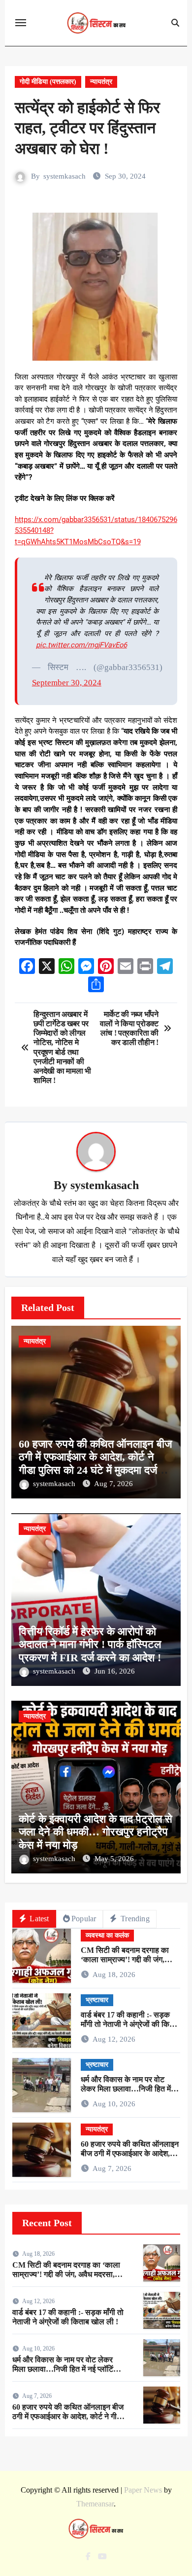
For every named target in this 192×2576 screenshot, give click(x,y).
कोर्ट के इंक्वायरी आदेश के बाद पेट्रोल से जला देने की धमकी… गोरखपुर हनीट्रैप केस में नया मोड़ (96, 1832)
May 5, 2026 (114, 1859)
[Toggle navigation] (21, 23)
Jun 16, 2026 (115, 1671)
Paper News (143, 2490)
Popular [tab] (84, 1919)
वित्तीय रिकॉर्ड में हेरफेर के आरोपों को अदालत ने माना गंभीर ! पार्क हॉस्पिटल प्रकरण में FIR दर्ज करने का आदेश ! (90, 1644)
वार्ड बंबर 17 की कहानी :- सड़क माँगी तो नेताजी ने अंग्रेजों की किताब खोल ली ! (130, 2024)
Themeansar (95, 2504)
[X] (47, 967)
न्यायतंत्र (101, 82)
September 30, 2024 (67, 683)
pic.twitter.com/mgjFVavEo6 (81, 645)
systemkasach (64, 176)
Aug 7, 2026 (113, 1484)
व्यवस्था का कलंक (107, 1935)
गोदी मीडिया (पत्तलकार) (48, 82)
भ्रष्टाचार (97, 2000)
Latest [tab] (38, 1919)
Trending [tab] (134, 1919)
